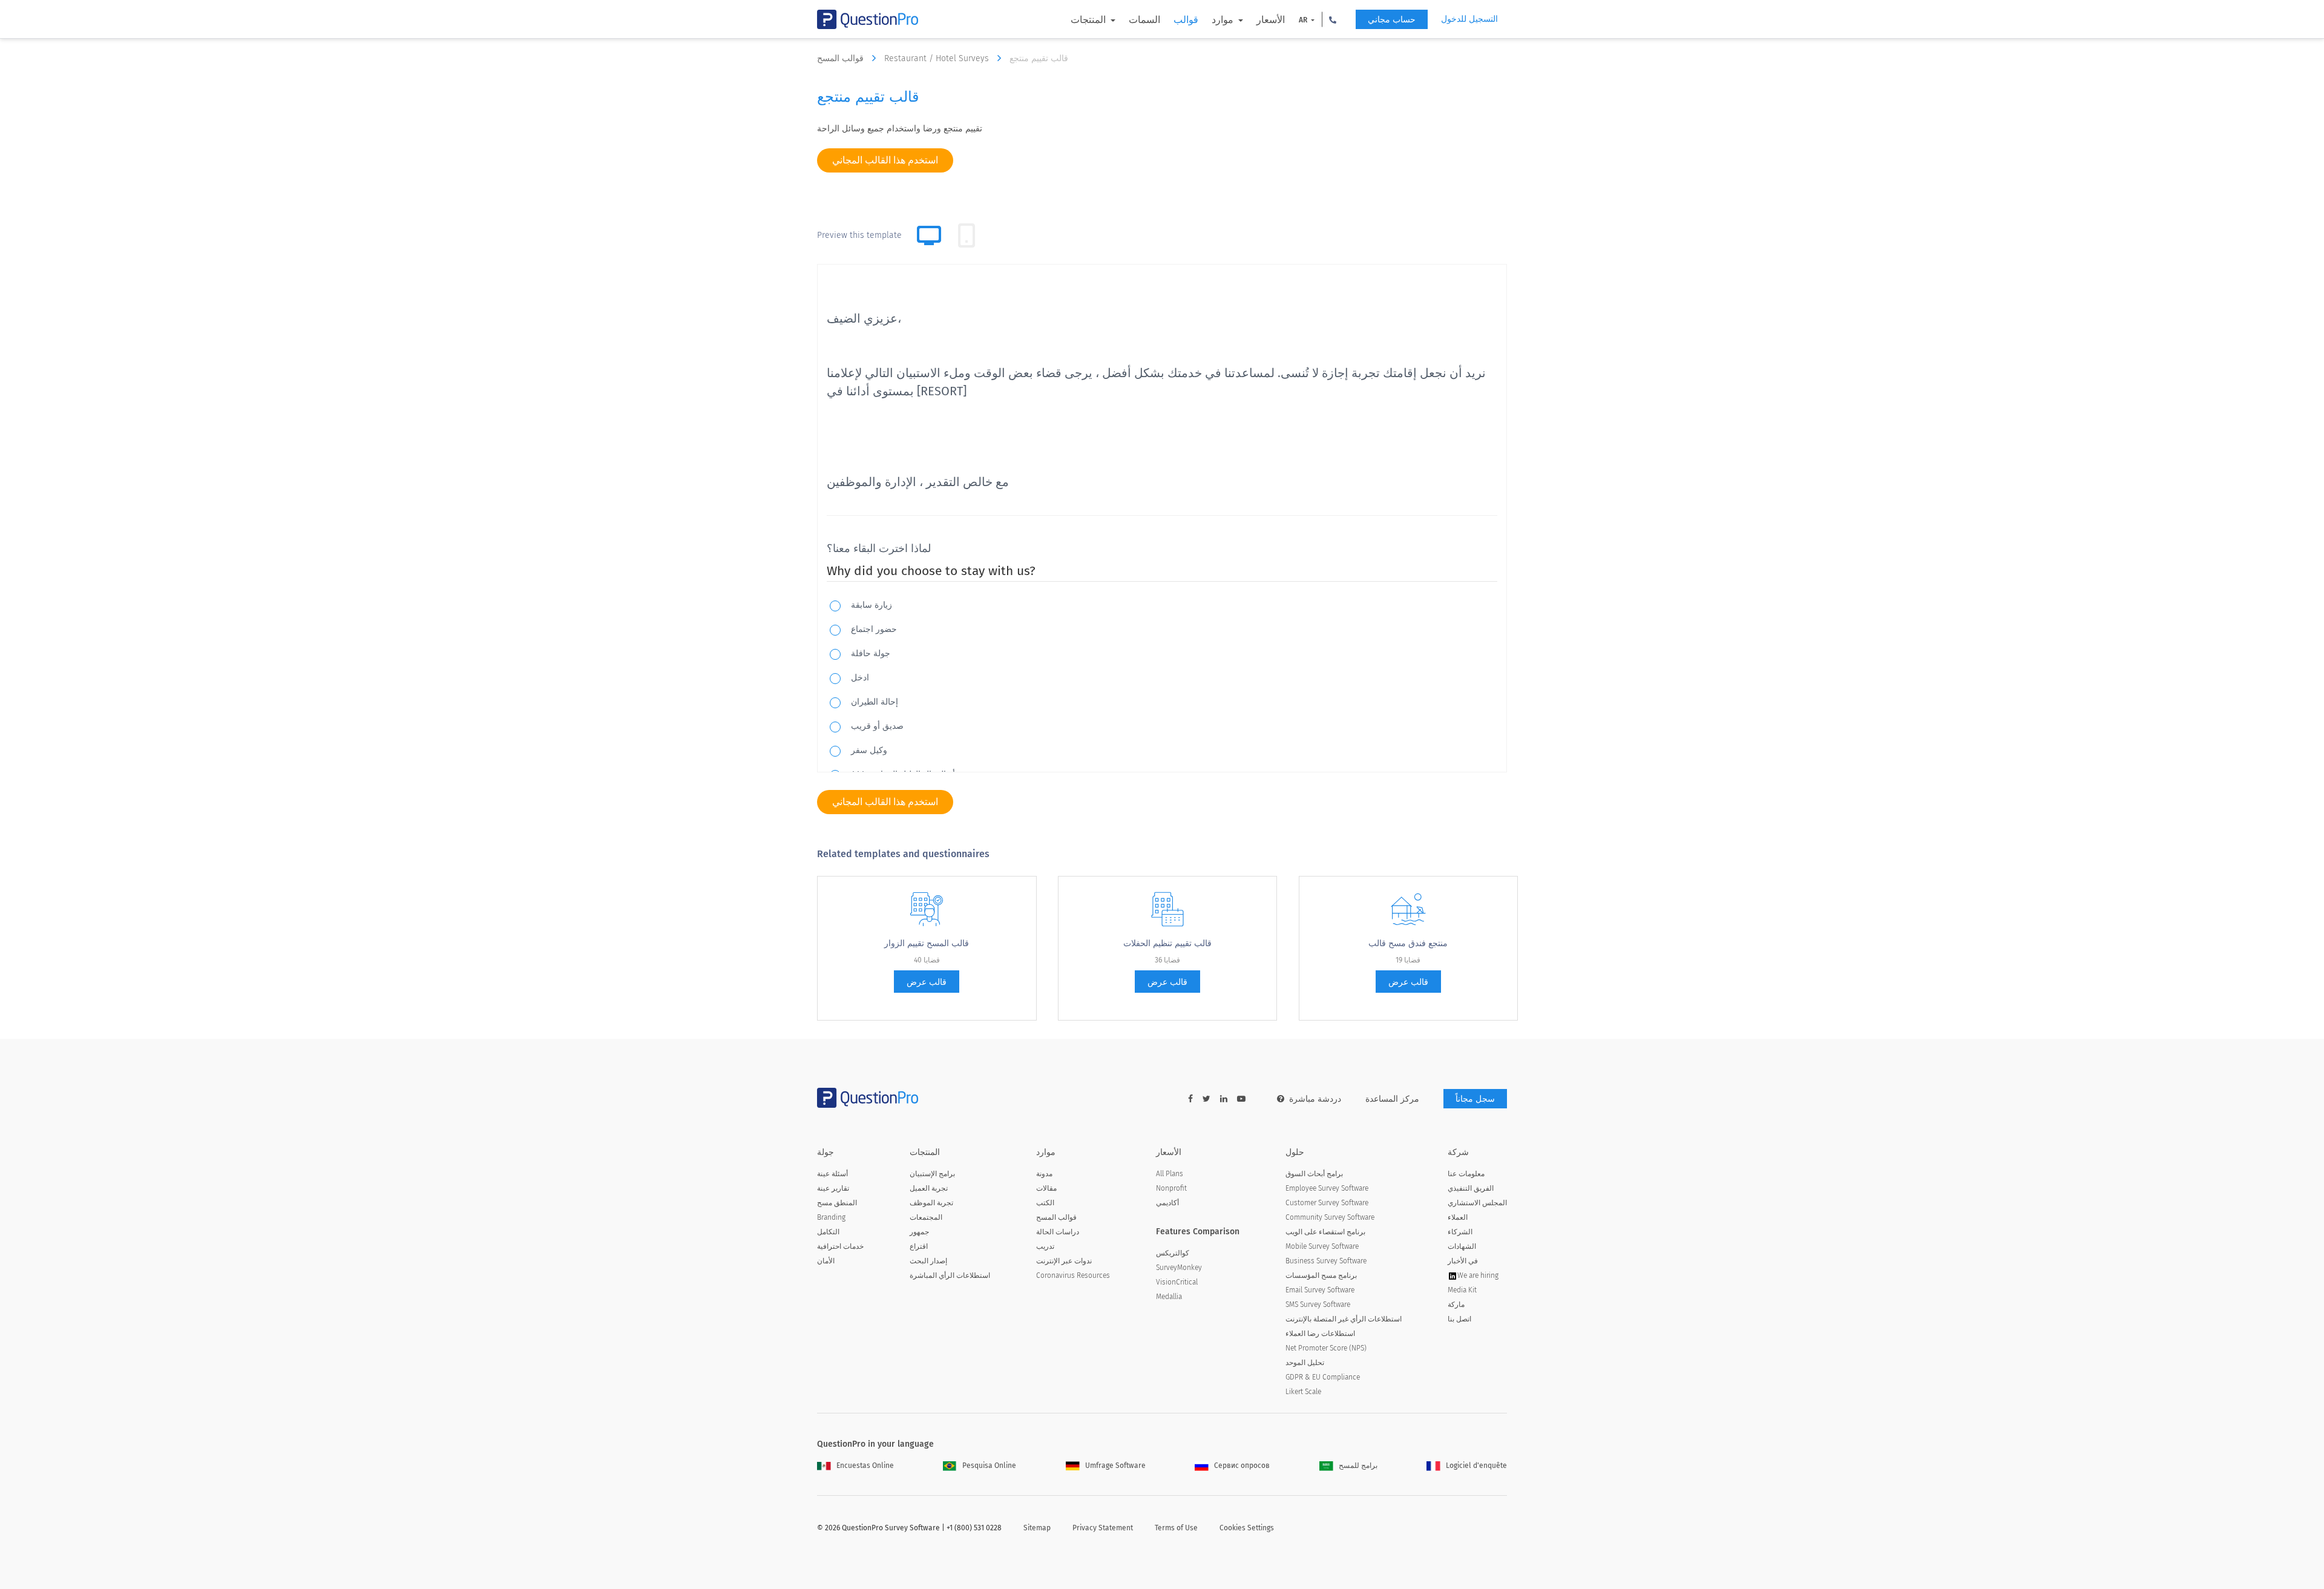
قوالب (1186, 20)
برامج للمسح (1358, 1466)
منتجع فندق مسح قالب (1408, 943)
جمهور (919, 1232)
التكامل (828, 1232)
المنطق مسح (837, 1203)
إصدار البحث (928, 1261)
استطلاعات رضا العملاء (1320, 1334)
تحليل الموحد (1305, 1363)
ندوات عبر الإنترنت (1064, 1261)
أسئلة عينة (832, 1174)
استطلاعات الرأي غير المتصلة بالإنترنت (1344, 1319)
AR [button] (1304, 20)
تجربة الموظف (931, 1203)
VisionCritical (1177, 1282)
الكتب (1045, 1203)
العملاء (1458, 1217)
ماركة (1456, 1304)
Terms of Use (1176, 1528)
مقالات (1046, 1188)
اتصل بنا (1459, 1319)
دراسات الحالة (1058, 1232)
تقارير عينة (833, 1188)
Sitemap (1037, 1528)
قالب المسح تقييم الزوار (927, 943)
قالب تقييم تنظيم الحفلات (1167, 943)
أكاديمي (1167, 1203)
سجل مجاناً (1475, 1099)
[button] (1333, 19)
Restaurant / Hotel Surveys (938, 58)
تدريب (1045, 1246)
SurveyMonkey (1179, 1268)
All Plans (1170, 1174)
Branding (831, 1217)
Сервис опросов (1242, 1466)
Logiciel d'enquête (1476, 1466)
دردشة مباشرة (1315, 1099)
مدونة (1044, 1174)
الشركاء (1460, 1232)
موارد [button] (1224, 20)
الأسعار (1271, 20)
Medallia (1169, 1297)
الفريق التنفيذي (1471, 1188)
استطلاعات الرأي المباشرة (950, 1275)
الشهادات (1462, 1246)
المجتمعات (926, 1217)
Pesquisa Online (989, 1466)
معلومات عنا (1466, 1174)
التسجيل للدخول (1469, 19)
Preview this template (859, 235)
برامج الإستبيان (932, 1174)
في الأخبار (1463, 1261)
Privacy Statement (1103, 1528)
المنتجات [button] (1089, 20)
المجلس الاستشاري (1477, 1203)
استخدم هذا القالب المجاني (885, 160)
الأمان (826, 1261)
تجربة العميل (929, 1188)
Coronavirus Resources (1073, 1275)
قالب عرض (927, 982)
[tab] (967, 235)
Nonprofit (1171, 1188)
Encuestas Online (865, 1466)
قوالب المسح (842, 58)
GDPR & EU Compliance (1323, 1377)
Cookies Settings (1247, 1528)
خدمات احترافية (840, 1246)
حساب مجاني (1392, 20)
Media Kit (1462, 1290)
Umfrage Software (1115, 1466)
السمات (1144, 20)
